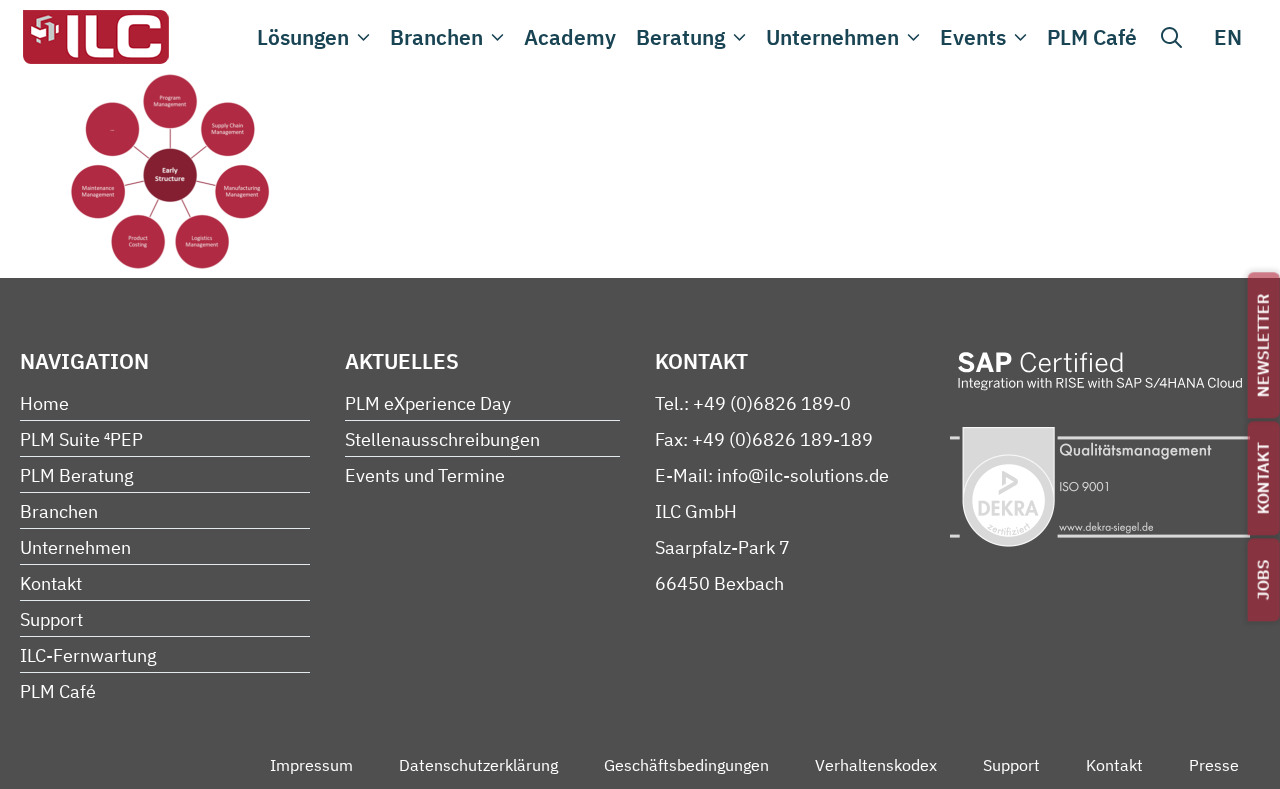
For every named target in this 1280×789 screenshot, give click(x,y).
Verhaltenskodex (876, 765)
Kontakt (1263, 478)
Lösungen (303, 37)
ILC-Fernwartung (88, 655)
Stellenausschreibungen (442, 439)
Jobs (1263, 579)
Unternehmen (832, 37)
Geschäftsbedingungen (686, 765)
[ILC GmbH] (95, 37)
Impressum (311, 765)
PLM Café (1092, 37)
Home (44, 403)
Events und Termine (425, 475)
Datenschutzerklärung (478, 765)
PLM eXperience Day (428, 403)
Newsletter (1263, 345)
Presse (1214, 765)
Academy (570, 37)
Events (973, 37)
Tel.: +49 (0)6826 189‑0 (753, 403)
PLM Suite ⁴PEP (81, 439)
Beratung (680, 37)
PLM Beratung (77, 475)
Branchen (436, 37)
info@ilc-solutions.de (803, 475)
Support (51, 619)
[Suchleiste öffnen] (1171, 37)
